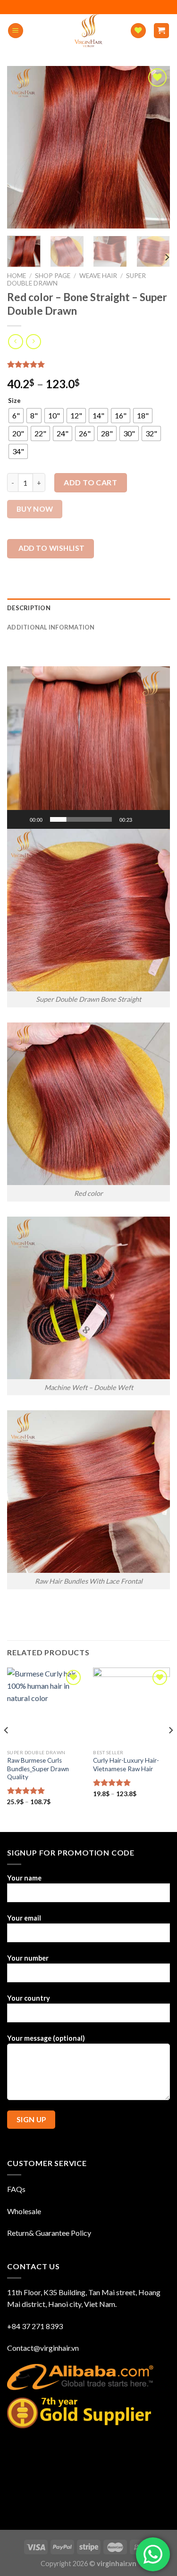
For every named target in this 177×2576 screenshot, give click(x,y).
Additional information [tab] (51, 627)
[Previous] (7, 1749)
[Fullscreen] (158, 819)
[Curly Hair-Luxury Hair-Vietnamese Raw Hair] (131, 1706)
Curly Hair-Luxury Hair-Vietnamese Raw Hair (126, 1765)
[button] (89, 747)
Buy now (35, 509)
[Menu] (16, 31)
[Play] (19, 819)
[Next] (167, 258)
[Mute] (143, 819)
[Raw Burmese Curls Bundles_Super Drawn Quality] (46, 1706)
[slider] (81, 819)
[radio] (16, 416)
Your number (28, 1958)
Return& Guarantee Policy (49, 2233)
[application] (88, 748)
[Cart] (162, 31)
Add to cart (90, 482)
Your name (24, 1878)
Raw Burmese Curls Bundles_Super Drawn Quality (38, 1769)
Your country (29, 1998)
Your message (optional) (46, 2038)
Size (14, 401)
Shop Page (53, 276)
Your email (24, 1918)
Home (17, 276)
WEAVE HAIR (98, 276)
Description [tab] (29, 608)
